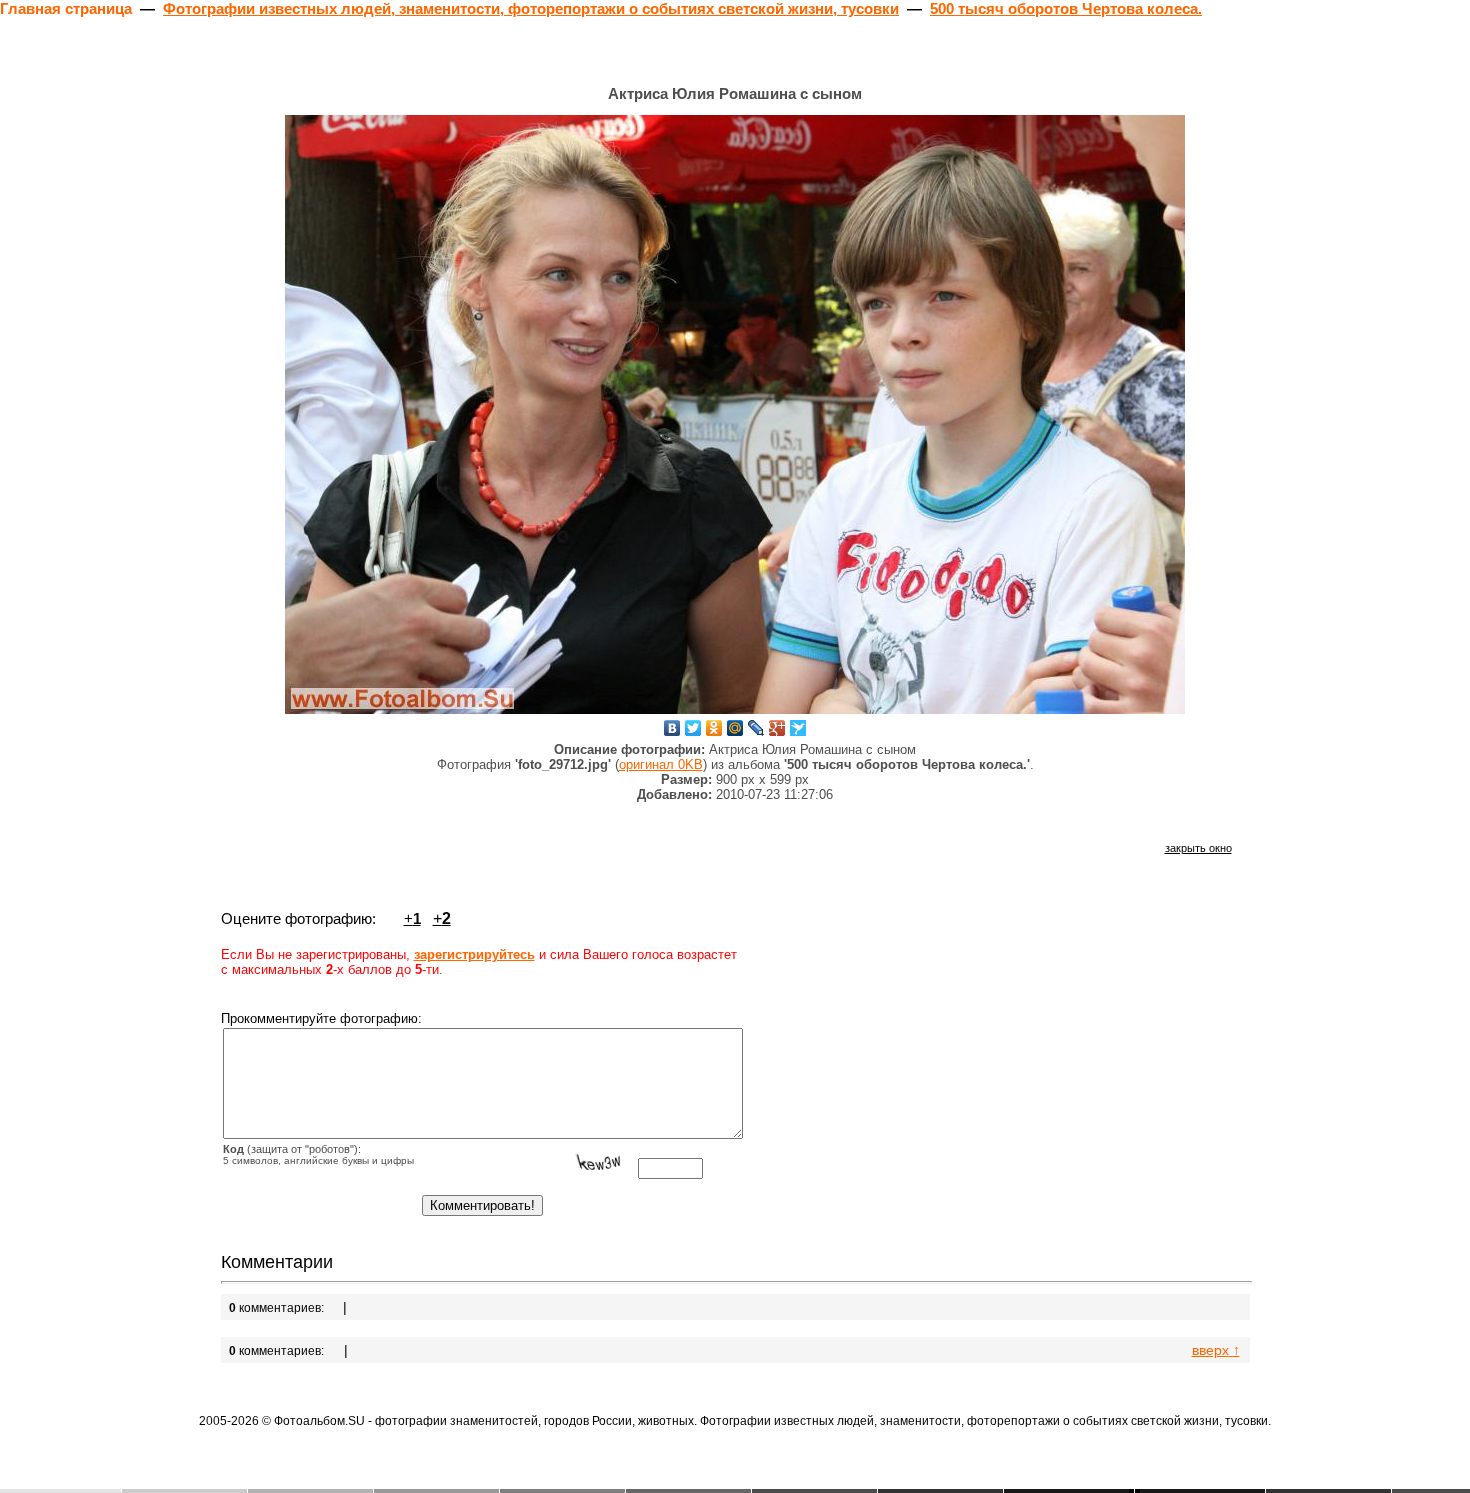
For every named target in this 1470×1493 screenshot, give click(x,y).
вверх (1216, 1350)
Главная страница (66, 8)
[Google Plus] (777, 728)
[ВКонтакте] (672, 728)
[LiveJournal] (756, 728)
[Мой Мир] (735, 728)
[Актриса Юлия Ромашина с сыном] (735, 414)
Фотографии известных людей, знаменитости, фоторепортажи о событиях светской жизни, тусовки (531, 8)
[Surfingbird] (798, 728)
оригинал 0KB (661, 764)
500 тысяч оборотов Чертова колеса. (1066, 8)
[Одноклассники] (714, 728)
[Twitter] (693, 728)
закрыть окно (1198, 848)
